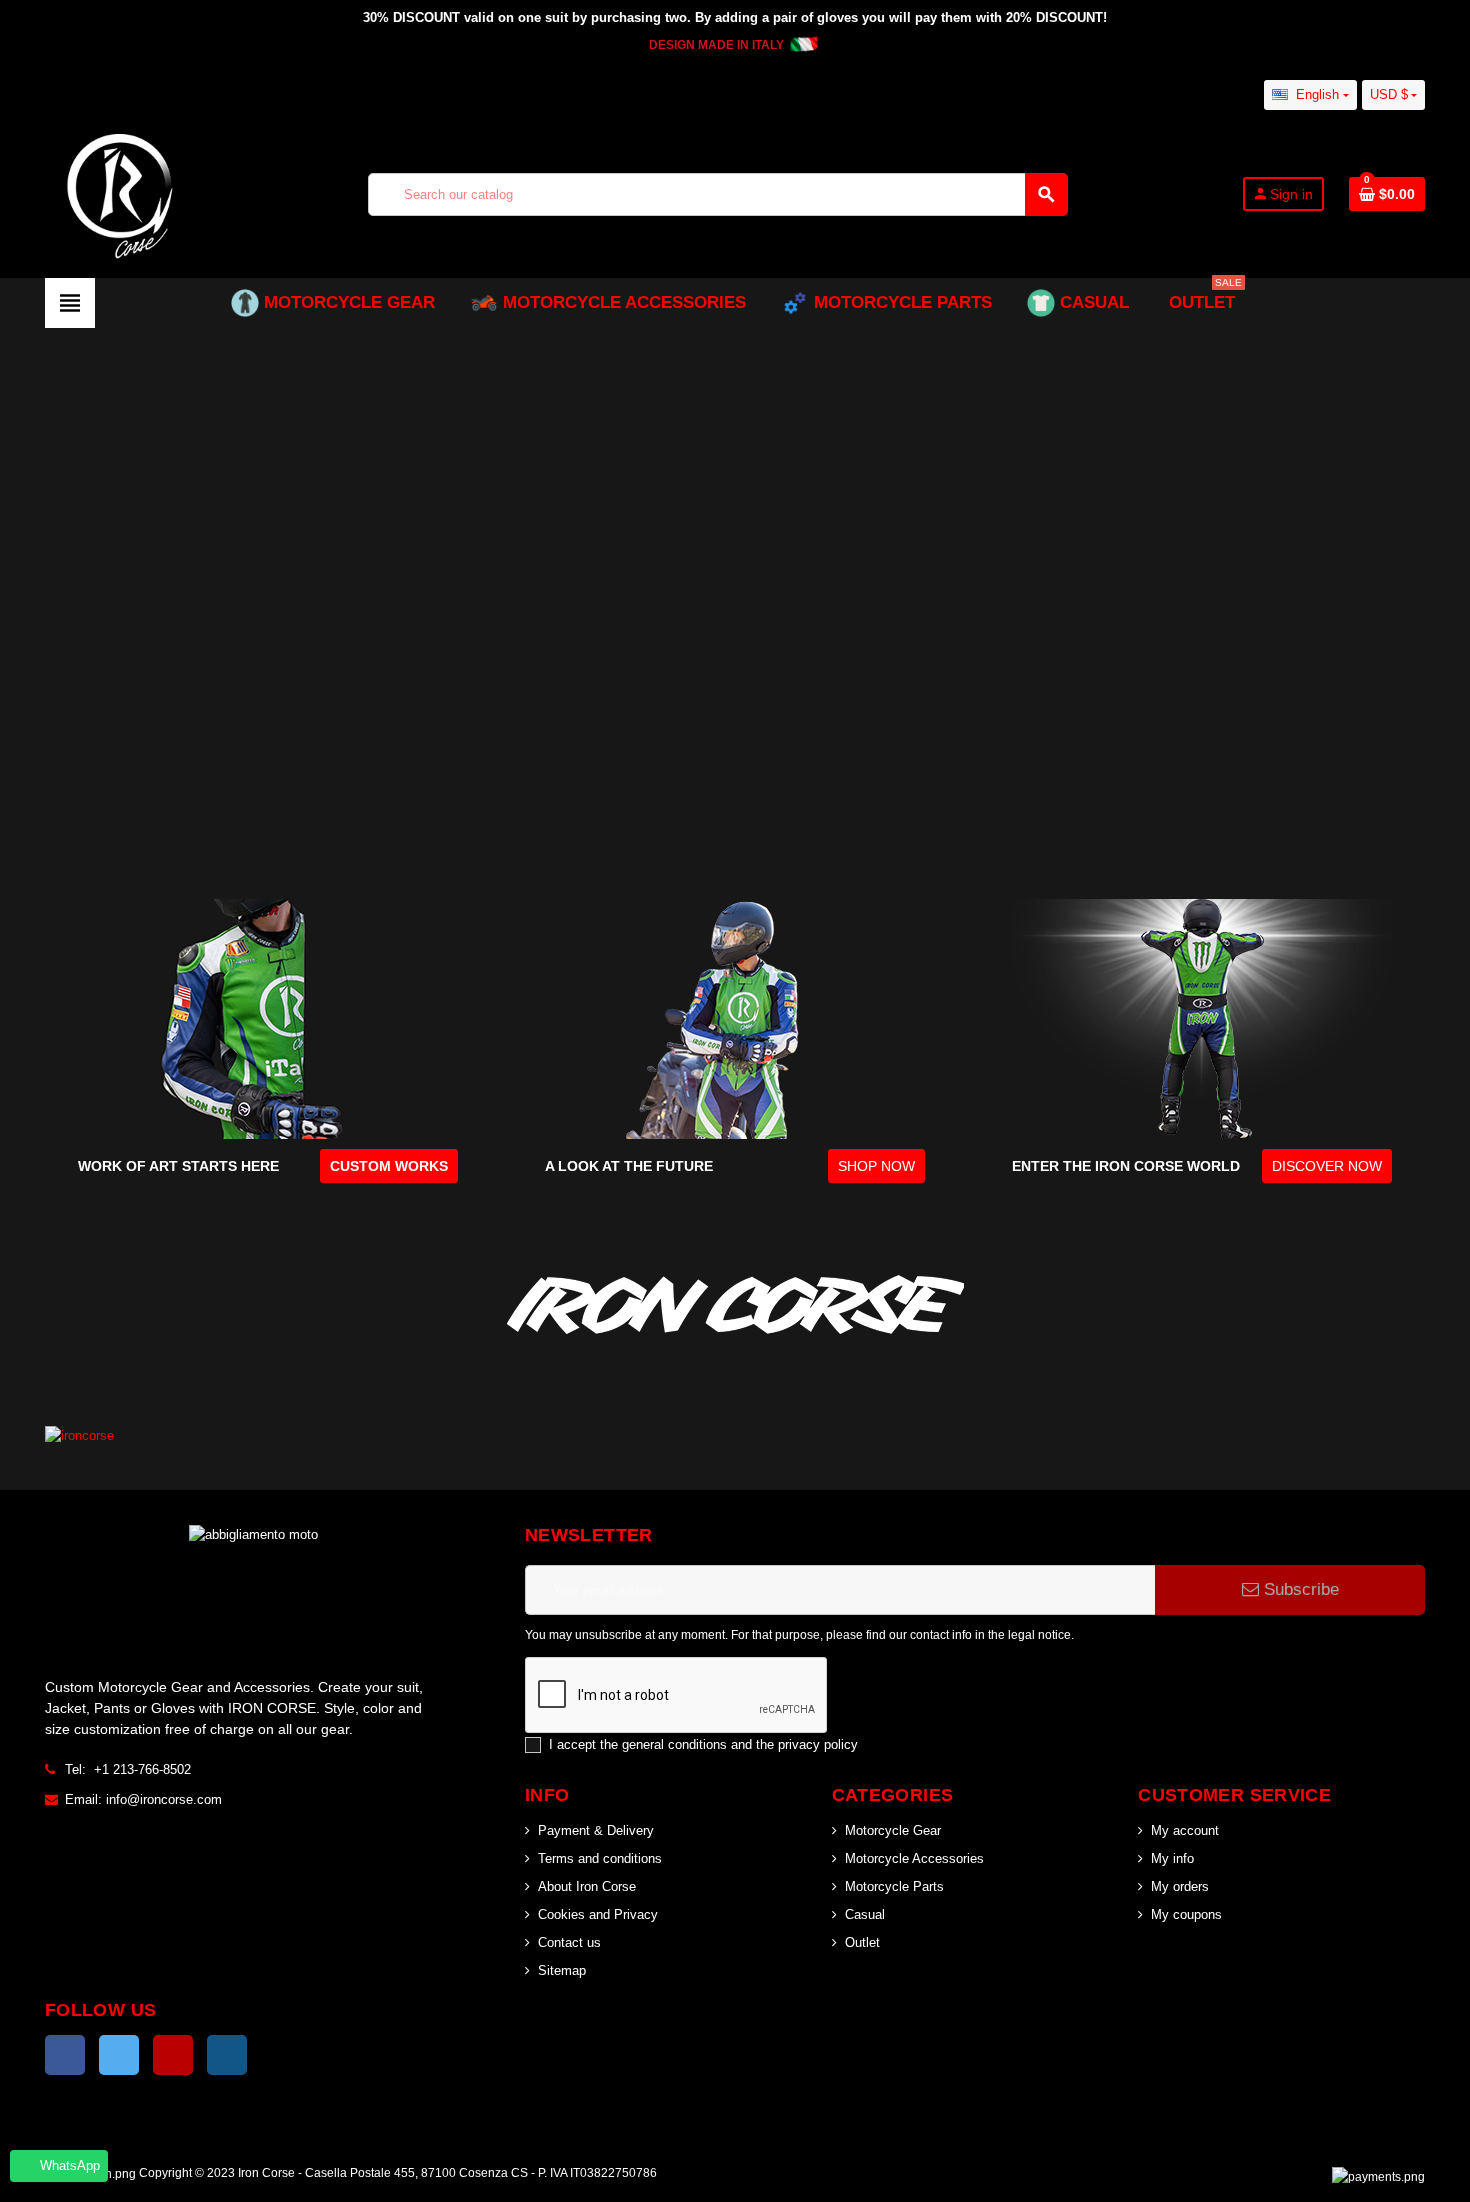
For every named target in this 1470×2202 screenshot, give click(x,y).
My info (1172, 1858)
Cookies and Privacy (598, 1914)
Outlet (862, 1942)
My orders (1180, 1886)
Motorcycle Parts (894, 1886)
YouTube (173, 2055)
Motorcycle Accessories (914, 1858)
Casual (865, 1914)
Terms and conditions (600, 1858)
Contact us (569, 1942)
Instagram (227, 2055)
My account (1185, 1830)
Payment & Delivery (596, 1830)
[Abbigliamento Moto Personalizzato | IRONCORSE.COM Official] (120, 192)
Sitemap (562, 1970)
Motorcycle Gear (893, 1830)
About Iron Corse (587, 1886)
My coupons (1186, 1914)
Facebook (65, 2055)
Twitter (119, 2055)
